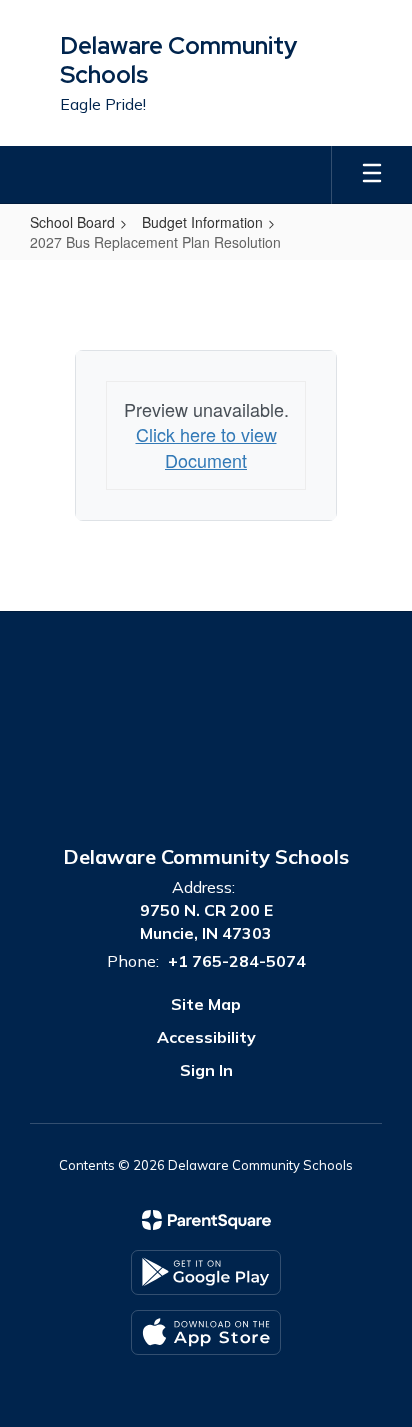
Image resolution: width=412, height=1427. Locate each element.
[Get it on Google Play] (206, 1272)
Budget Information (202, 222)
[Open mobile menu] (372, 175)
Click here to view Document (206, 447)
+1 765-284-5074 (237, 961)
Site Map (206, 1004)
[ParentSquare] (206, 1220)
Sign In (206, 1070)
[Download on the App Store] (206, 1332)
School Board (72, 222)
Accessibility (206, 1037)
